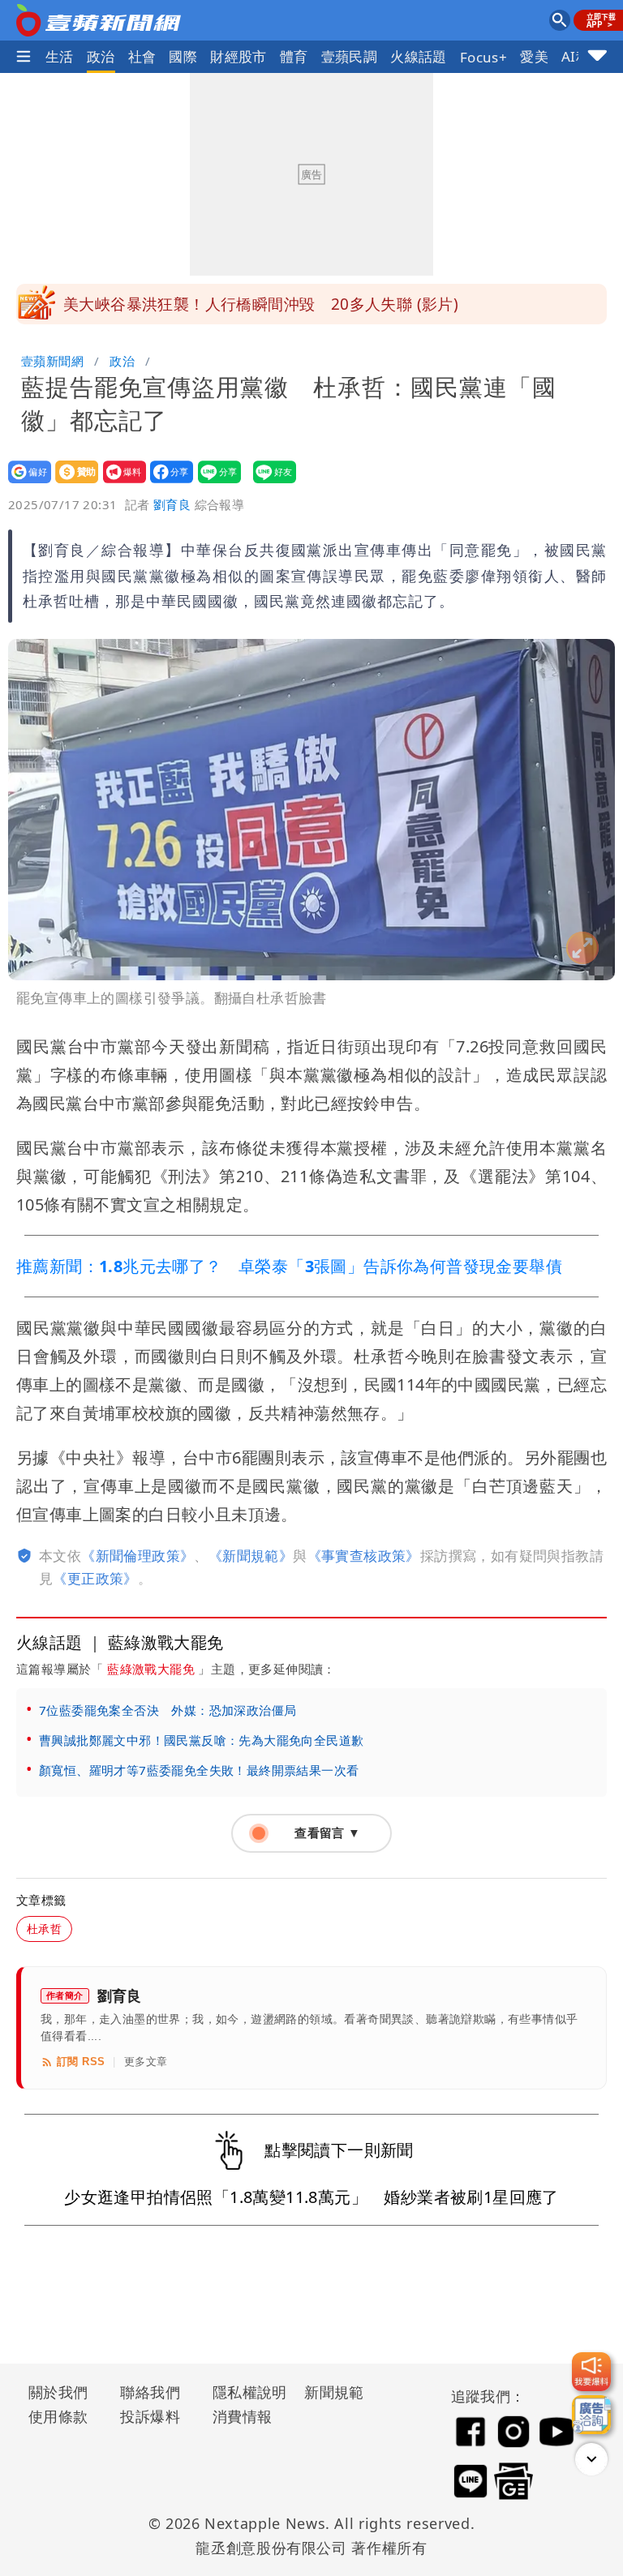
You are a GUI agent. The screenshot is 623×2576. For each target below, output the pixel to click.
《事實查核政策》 (364, 1556)
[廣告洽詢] (591, 2415)
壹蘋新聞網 (52, 361)
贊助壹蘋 (72, 483)
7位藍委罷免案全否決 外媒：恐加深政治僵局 (168, 1710)
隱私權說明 (244, 2392)
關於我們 (58, 2392)
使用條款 (58, 2416)
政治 (101, 56)
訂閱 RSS (81, 2062)
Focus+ (483, 57)
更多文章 (146, 2062)
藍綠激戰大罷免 (151, 1669)
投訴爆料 (150, 2416)
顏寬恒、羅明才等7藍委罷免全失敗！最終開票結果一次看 (199, 1770)
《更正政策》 (95, 1578)
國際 (183, 56)
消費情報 (243, 2416)
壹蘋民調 (350, 56)
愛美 (534, 56)
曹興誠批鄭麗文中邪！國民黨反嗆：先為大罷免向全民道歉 (201, 1740)
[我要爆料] (591, 2372)
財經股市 (238, 56)
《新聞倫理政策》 (137, 1556)
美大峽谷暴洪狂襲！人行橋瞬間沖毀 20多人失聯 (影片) (261, 304)
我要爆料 (120, 483)
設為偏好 (25, 483)
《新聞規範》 (251, 1556)
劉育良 (172, 504)
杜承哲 (44, 1929)
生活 (60, 56)
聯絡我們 (150, 2392)
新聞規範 (334, 2392)
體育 (294, 56)
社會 (142, 56)
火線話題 (419, 56)
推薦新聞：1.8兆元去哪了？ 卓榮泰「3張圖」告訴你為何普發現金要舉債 (289, 1266)
